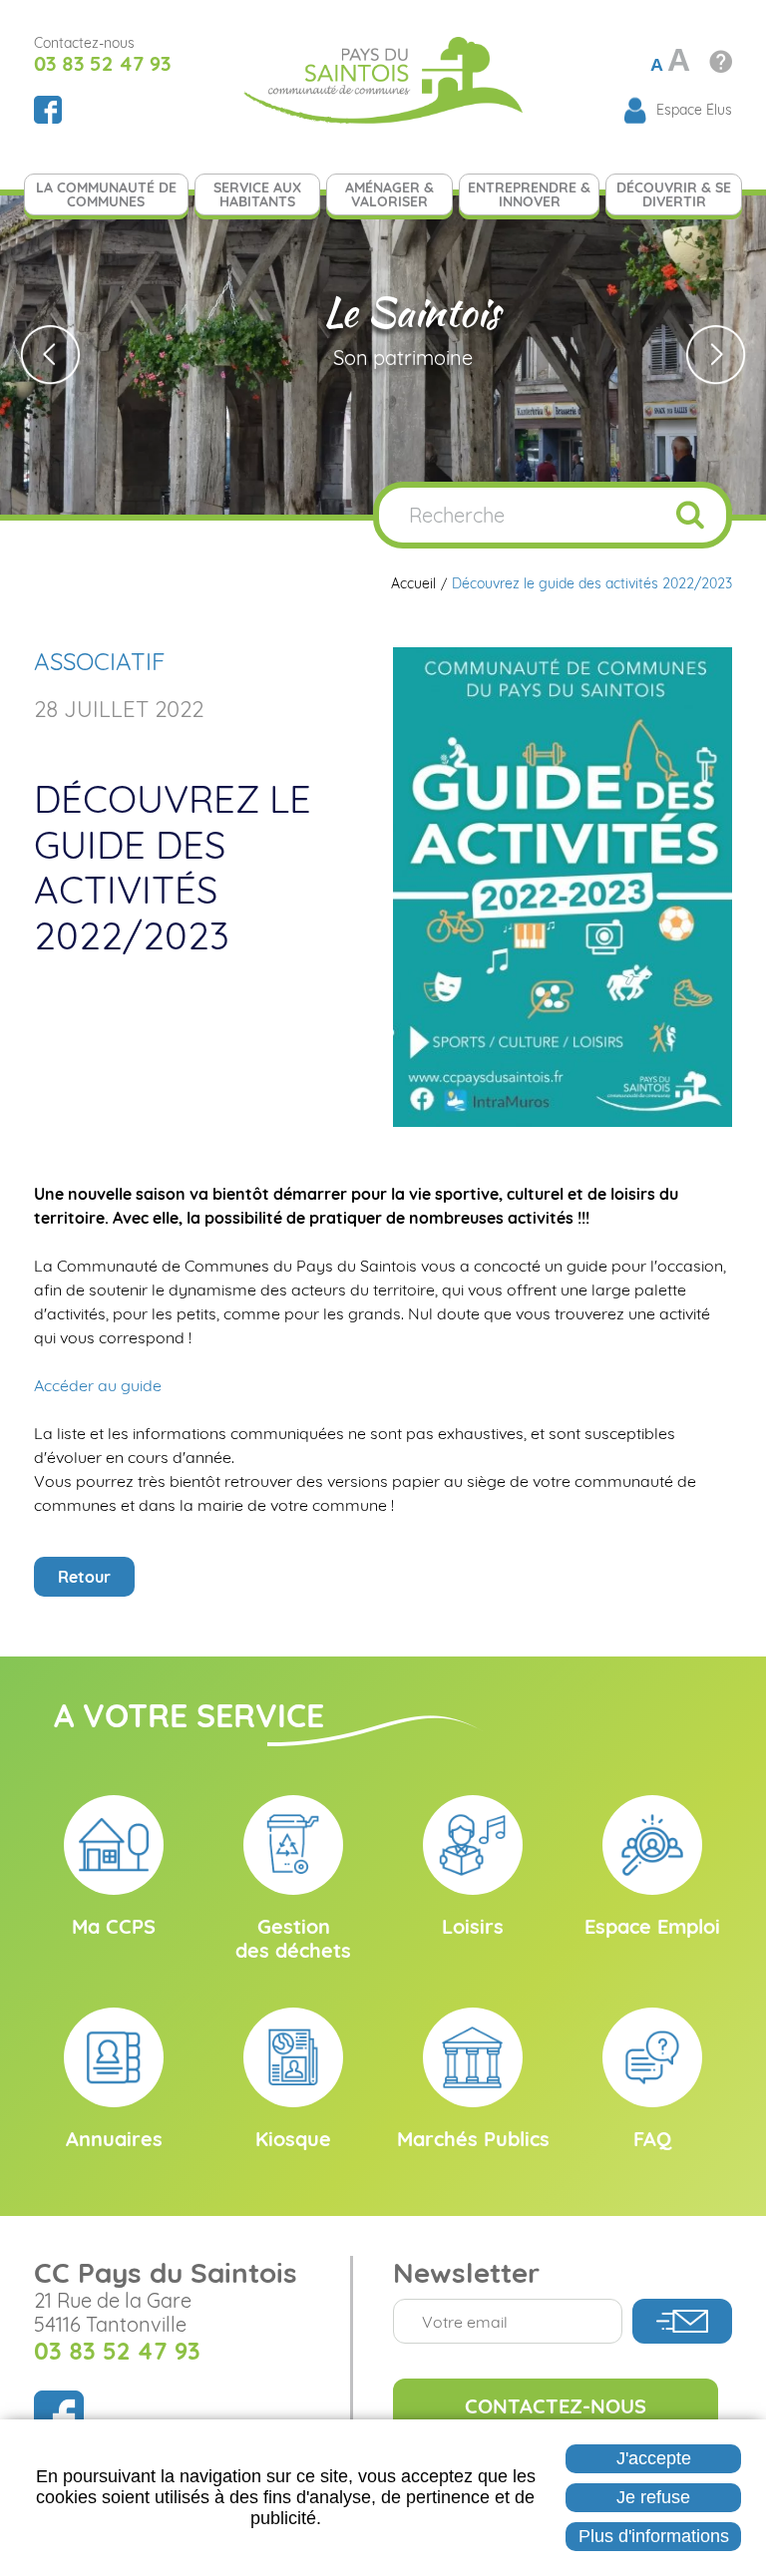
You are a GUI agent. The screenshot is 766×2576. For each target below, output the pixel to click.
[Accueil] (383, 78)
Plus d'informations (654, 2536)
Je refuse (653, 2497)
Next (716, 355)
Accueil (413, 584)
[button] (563, 886)
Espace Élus (694, 110)
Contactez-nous (556, 2406)
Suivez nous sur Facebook (48, 110)
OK (690, 515)
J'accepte (654, 2458)
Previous (50, 355)
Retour (84, 1577)
